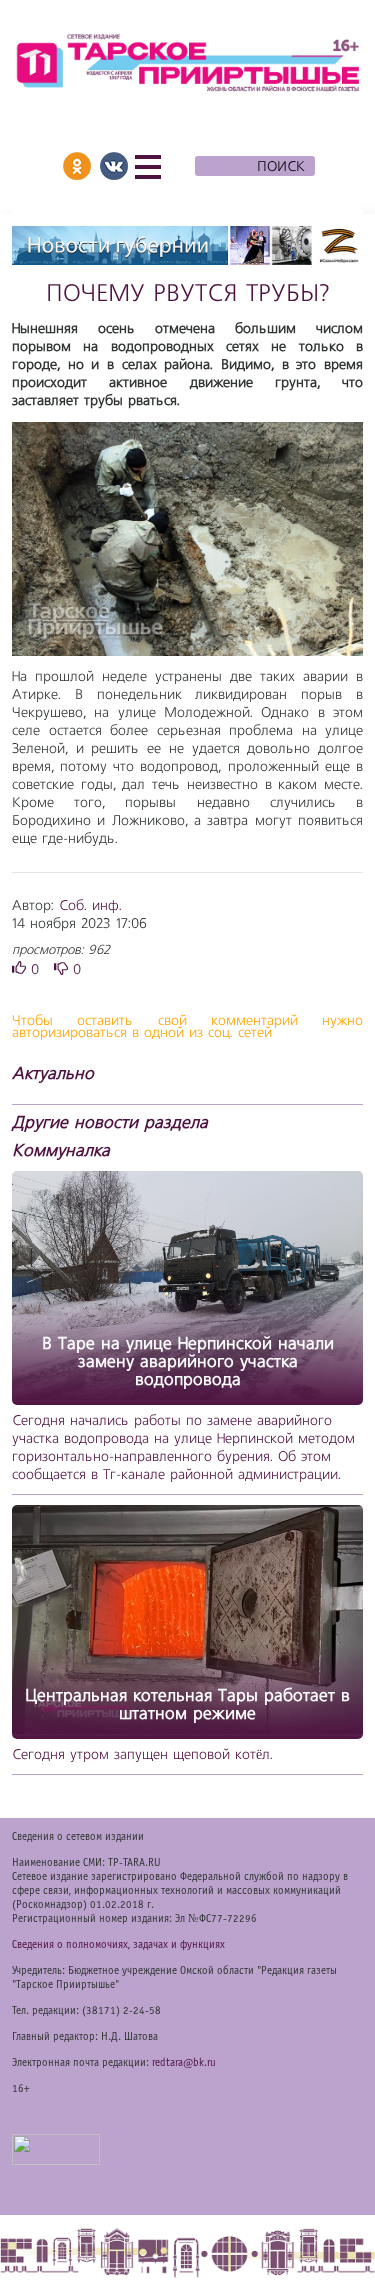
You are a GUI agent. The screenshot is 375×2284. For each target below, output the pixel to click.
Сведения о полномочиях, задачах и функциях (118, 1945)
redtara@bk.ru (184, 2063)
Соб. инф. (90, 906)
